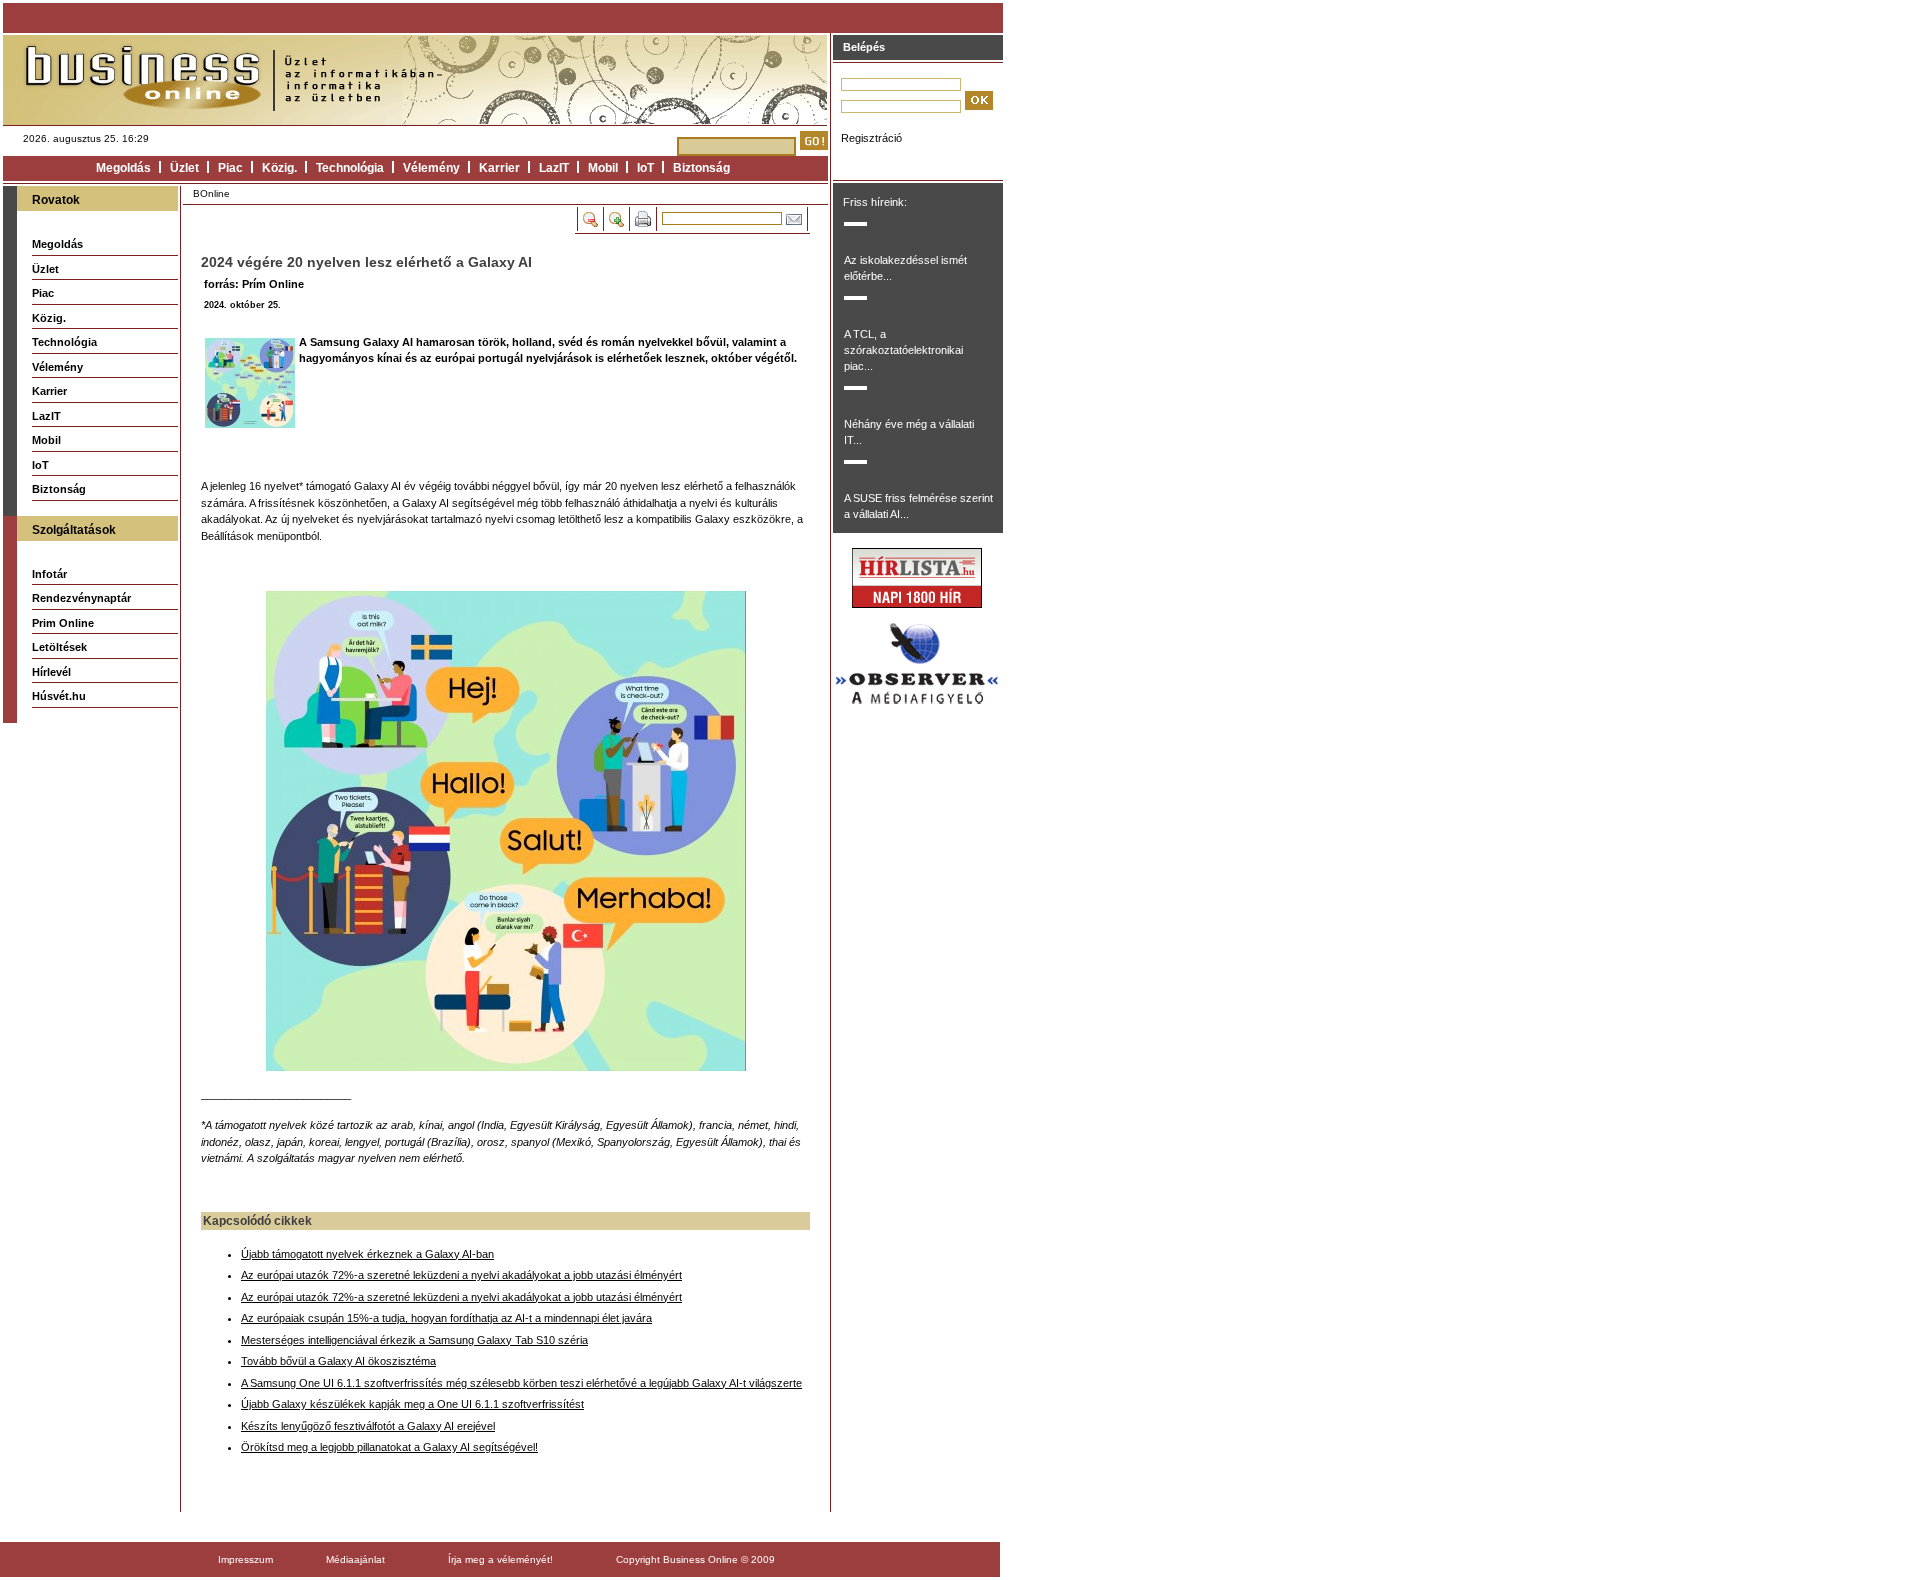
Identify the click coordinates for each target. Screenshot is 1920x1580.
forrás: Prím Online (254, 284)
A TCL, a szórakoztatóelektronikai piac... (903, 350)
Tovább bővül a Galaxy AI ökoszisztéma (338, 1361)
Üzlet (184, 168)
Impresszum (245, 1559)
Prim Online (63, 623)
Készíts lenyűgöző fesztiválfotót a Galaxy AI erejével (368, 1426)
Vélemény (431, 168)
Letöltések (59, 647)
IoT (645, 168)
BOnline (211, 193)
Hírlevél (51, 672)
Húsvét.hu (59, 696)
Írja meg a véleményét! (500, 1559)
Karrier (499, 168)
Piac (230, 168)
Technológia (350, 168)
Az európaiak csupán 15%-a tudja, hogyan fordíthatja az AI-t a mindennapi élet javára (446, 1318)
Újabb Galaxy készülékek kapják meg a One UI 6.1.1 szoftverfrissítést (412, 1404)
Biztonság (701, 168)
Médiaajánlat (355, 1559)
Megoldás (123, 168)
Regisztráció (871, 138)
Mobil (603, 168)
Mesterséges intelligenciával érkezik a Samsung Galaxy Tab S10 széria (414, 1340)
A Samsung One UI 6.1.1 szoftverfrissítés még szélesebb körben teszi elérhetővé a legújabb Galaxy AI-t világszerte (521, 1383)
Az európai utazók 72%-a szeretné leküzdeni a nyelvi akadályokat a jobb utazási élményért (461, 1275)
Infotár (49, 574)
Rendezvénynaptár (81, 598)
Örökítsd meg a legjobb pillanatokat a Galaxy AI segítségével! (389, 1447)
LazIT (554, 168)
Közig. (279, 168)
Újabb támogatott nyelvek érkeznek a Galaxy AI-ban (367, 1254)
